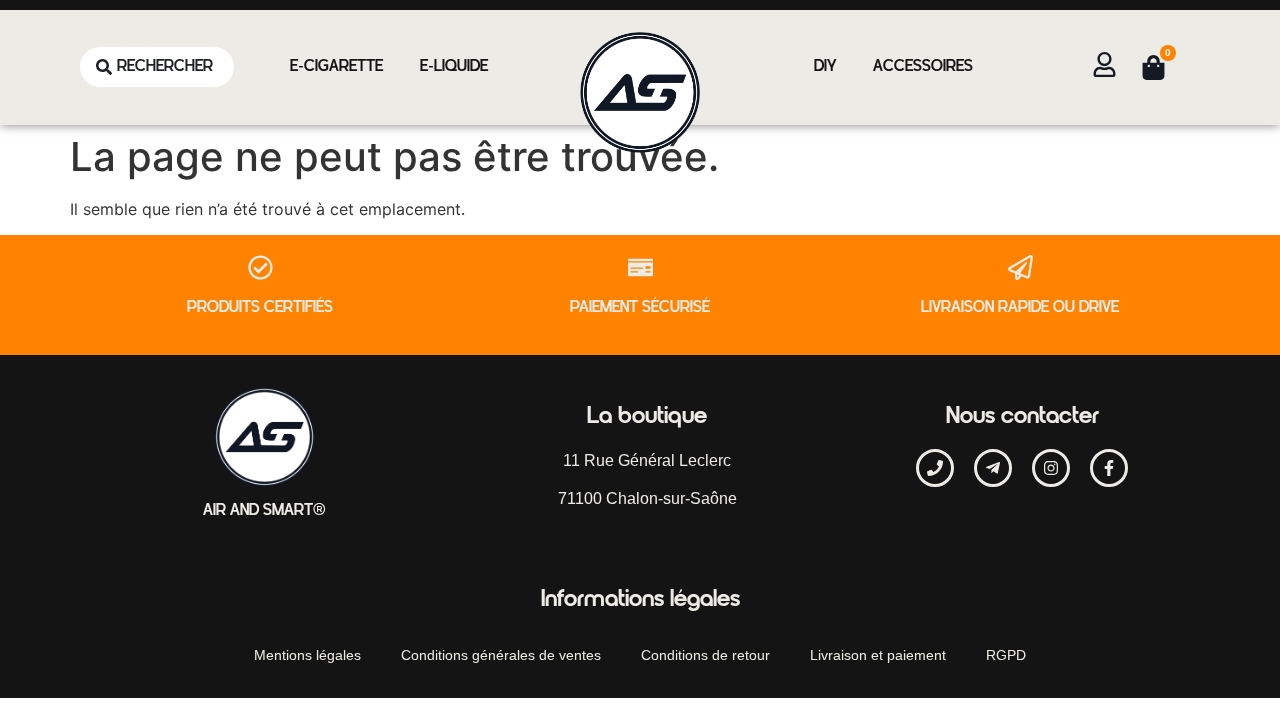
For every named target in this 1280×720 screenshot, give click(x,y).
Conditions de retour (705, 655)
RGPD (1006, 655)
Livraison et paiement (878, 655)
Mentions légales (307, 655)
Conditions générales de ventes (501, 655)
